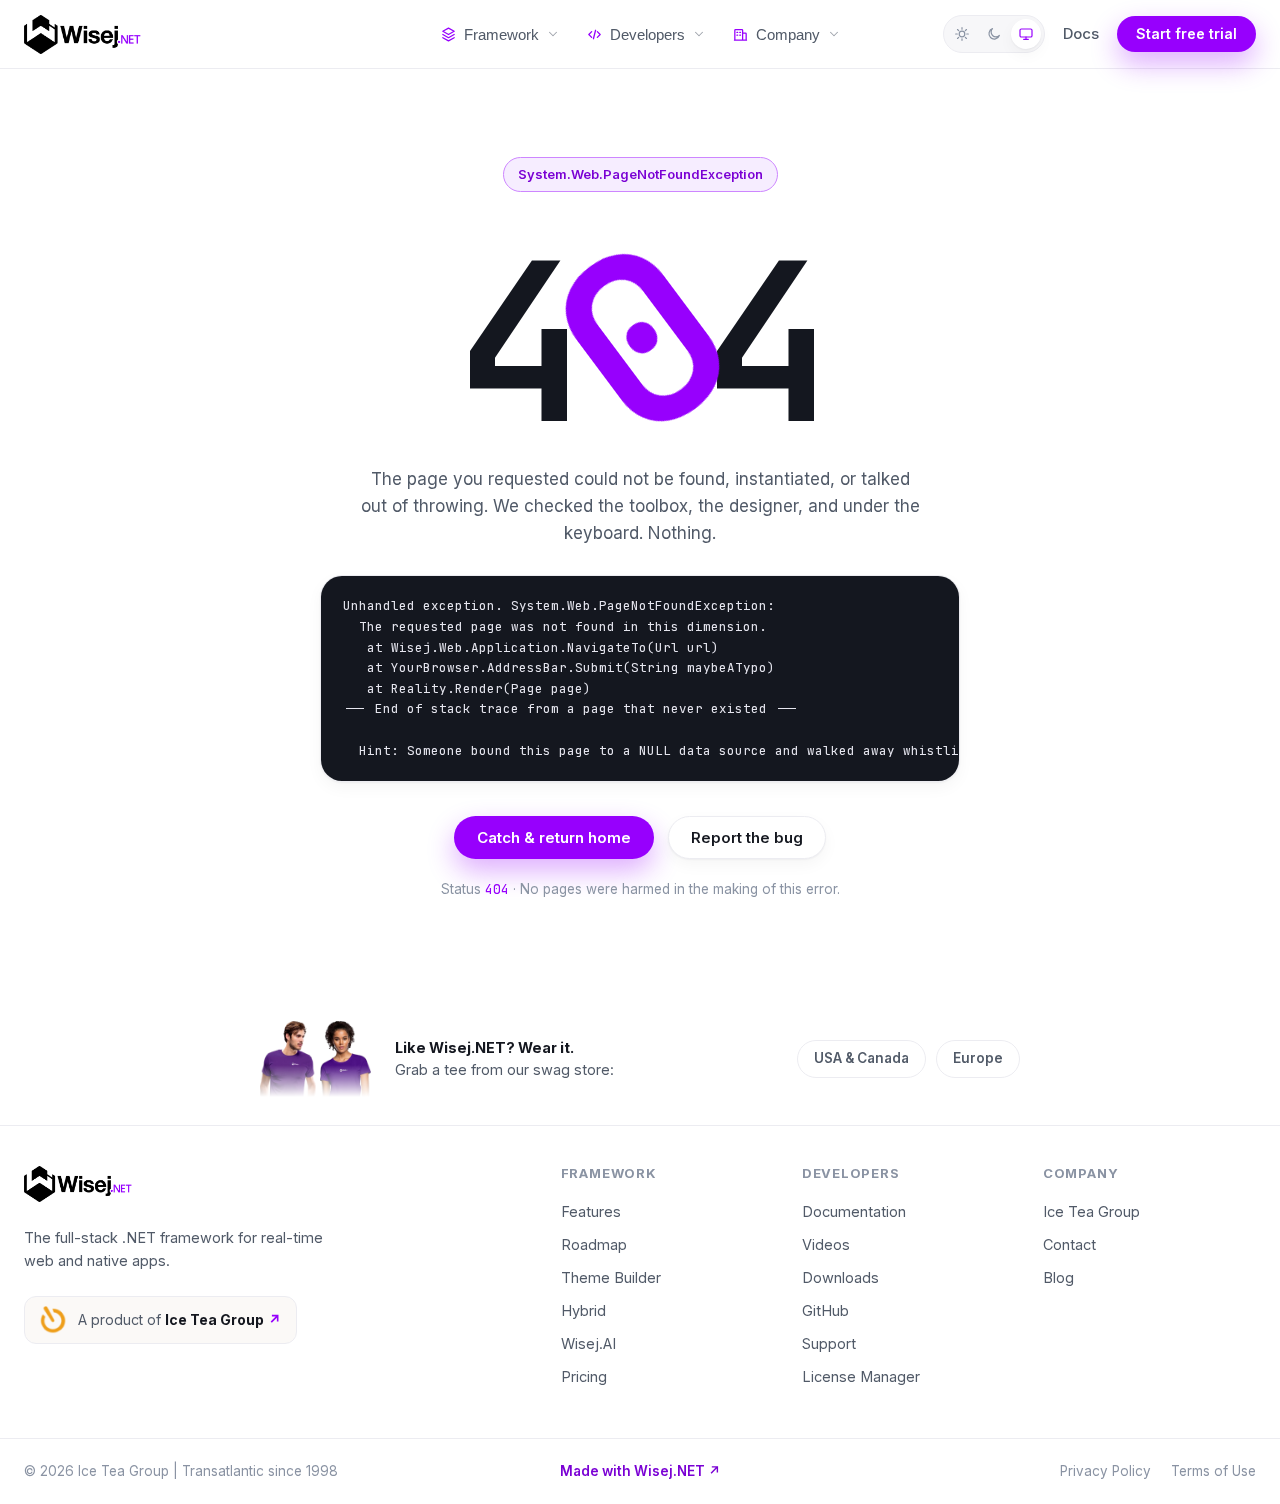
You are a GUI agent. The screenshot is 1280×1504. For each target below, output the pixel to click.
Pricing (584, 1376)
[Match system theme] (1026, 34)
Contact (1069, 1244)
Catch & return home (554, 837)
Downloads (840, 1277)
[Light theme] (962, 34)
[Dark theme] (994, 34)
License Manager (861, 1376)
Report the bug (747, 837)
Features (591, 1211)
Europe (978, 1058)
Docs (1081, 33)
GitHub (825, 1310)
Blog (1058, 1277)
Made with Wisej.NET (640, 1471)
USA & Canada (861, 1058)
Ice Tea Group (1091, 1211)
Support (829, 1343)
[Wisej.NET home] (212, 34)
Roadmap (594, 1244)
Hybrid (583, 1310)
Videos (826, 1244)
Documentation (854, 1211)
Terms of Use (1213, 1471)
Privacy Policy (1105, 1471)
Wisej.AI (588, 1343)
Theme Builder (611, 1277)
